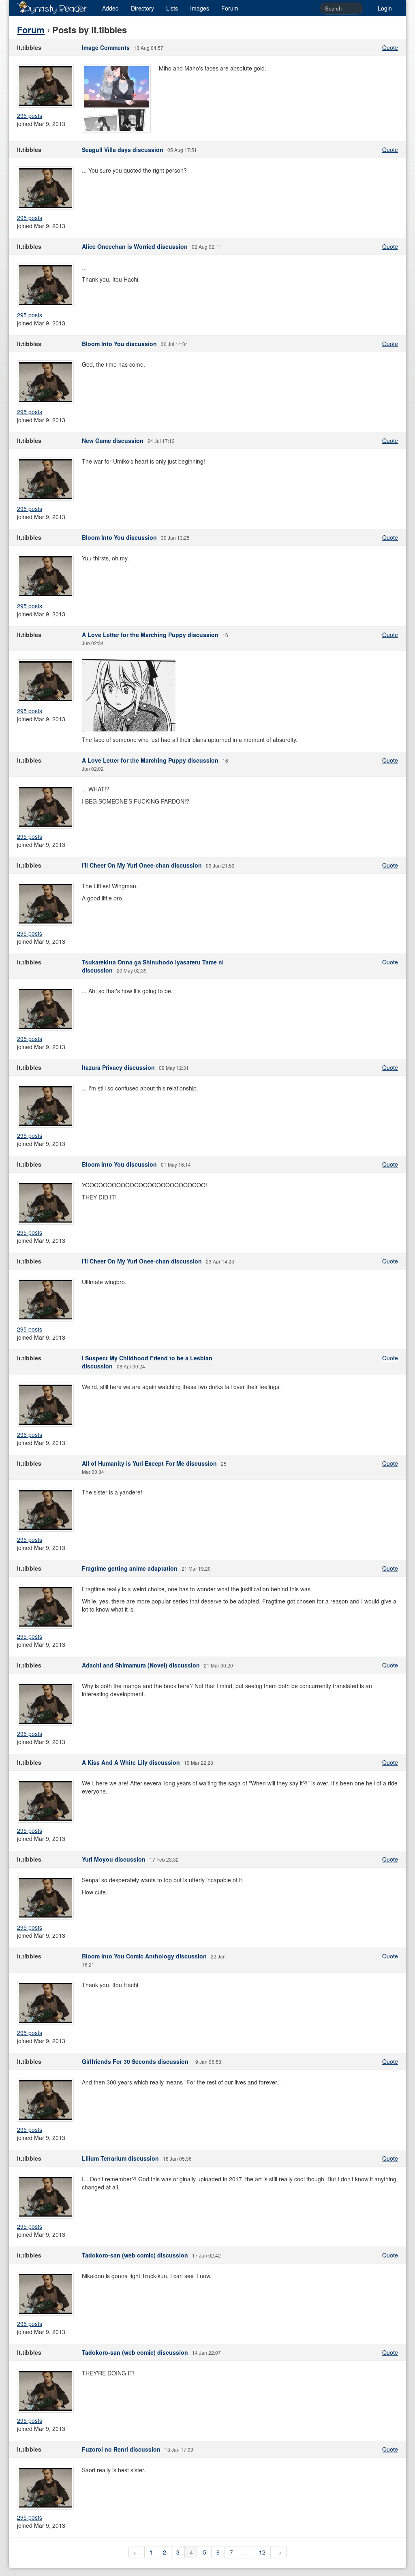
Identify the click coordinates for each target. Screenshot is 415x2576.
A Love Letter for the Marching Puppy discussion (150, 635)
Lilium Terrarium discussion (120, 2158)
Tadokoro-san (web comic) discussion (135, 2255)
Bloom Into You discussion (119, 344)
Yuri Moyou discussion (114, 1859)
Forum (230, 8)
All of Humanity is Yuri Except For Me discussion (149, 1463)
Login (385, 8)
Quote (390, 47)
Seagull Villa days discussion (123, 150)
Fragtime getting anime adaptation (130, 1568)
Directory (142, 8)
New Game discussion (113, 440)
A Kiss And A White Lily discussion (131, 1762)
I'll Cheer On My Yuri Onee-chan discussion (142, 865)
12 (262, 2552)
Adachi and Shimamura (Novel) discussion (141, 1665)
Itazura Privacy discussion (118, 1067)
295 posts (30, 115)
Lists (172, 8)
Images (200, 8)
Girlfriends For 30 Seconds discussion (135, 2061)
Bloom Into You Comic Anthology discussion (144, 1956)
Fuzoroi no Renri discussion (121, 2449)
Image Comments (106, 47)
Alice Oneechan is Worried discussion (135, 246)
